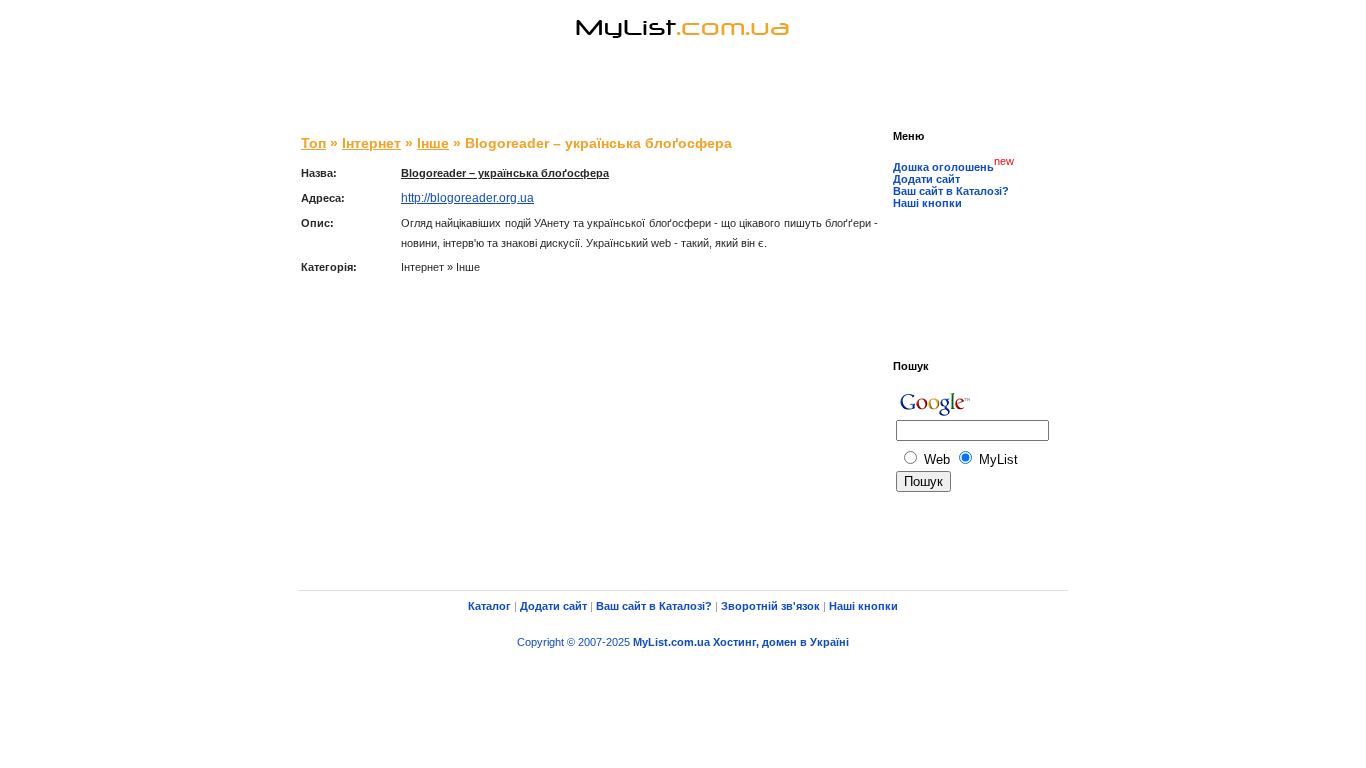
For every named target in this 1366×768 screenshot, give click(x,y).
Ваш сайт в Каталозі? (951, 191)
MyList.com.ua (671, 642)
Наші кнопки (927, 203)
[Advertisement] (683, 90)
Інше (433, 143)
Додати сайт (926, 179)
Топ (313, 143)
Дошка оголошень (943, 167)
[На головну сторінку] (683, 54)
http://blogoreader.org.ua (467, 198)
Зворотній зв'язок (770, 606)
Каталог (489, 606)
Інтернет (371, 143)
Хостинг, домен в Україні (781, 642)
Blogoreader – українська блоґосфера (505, 173)
